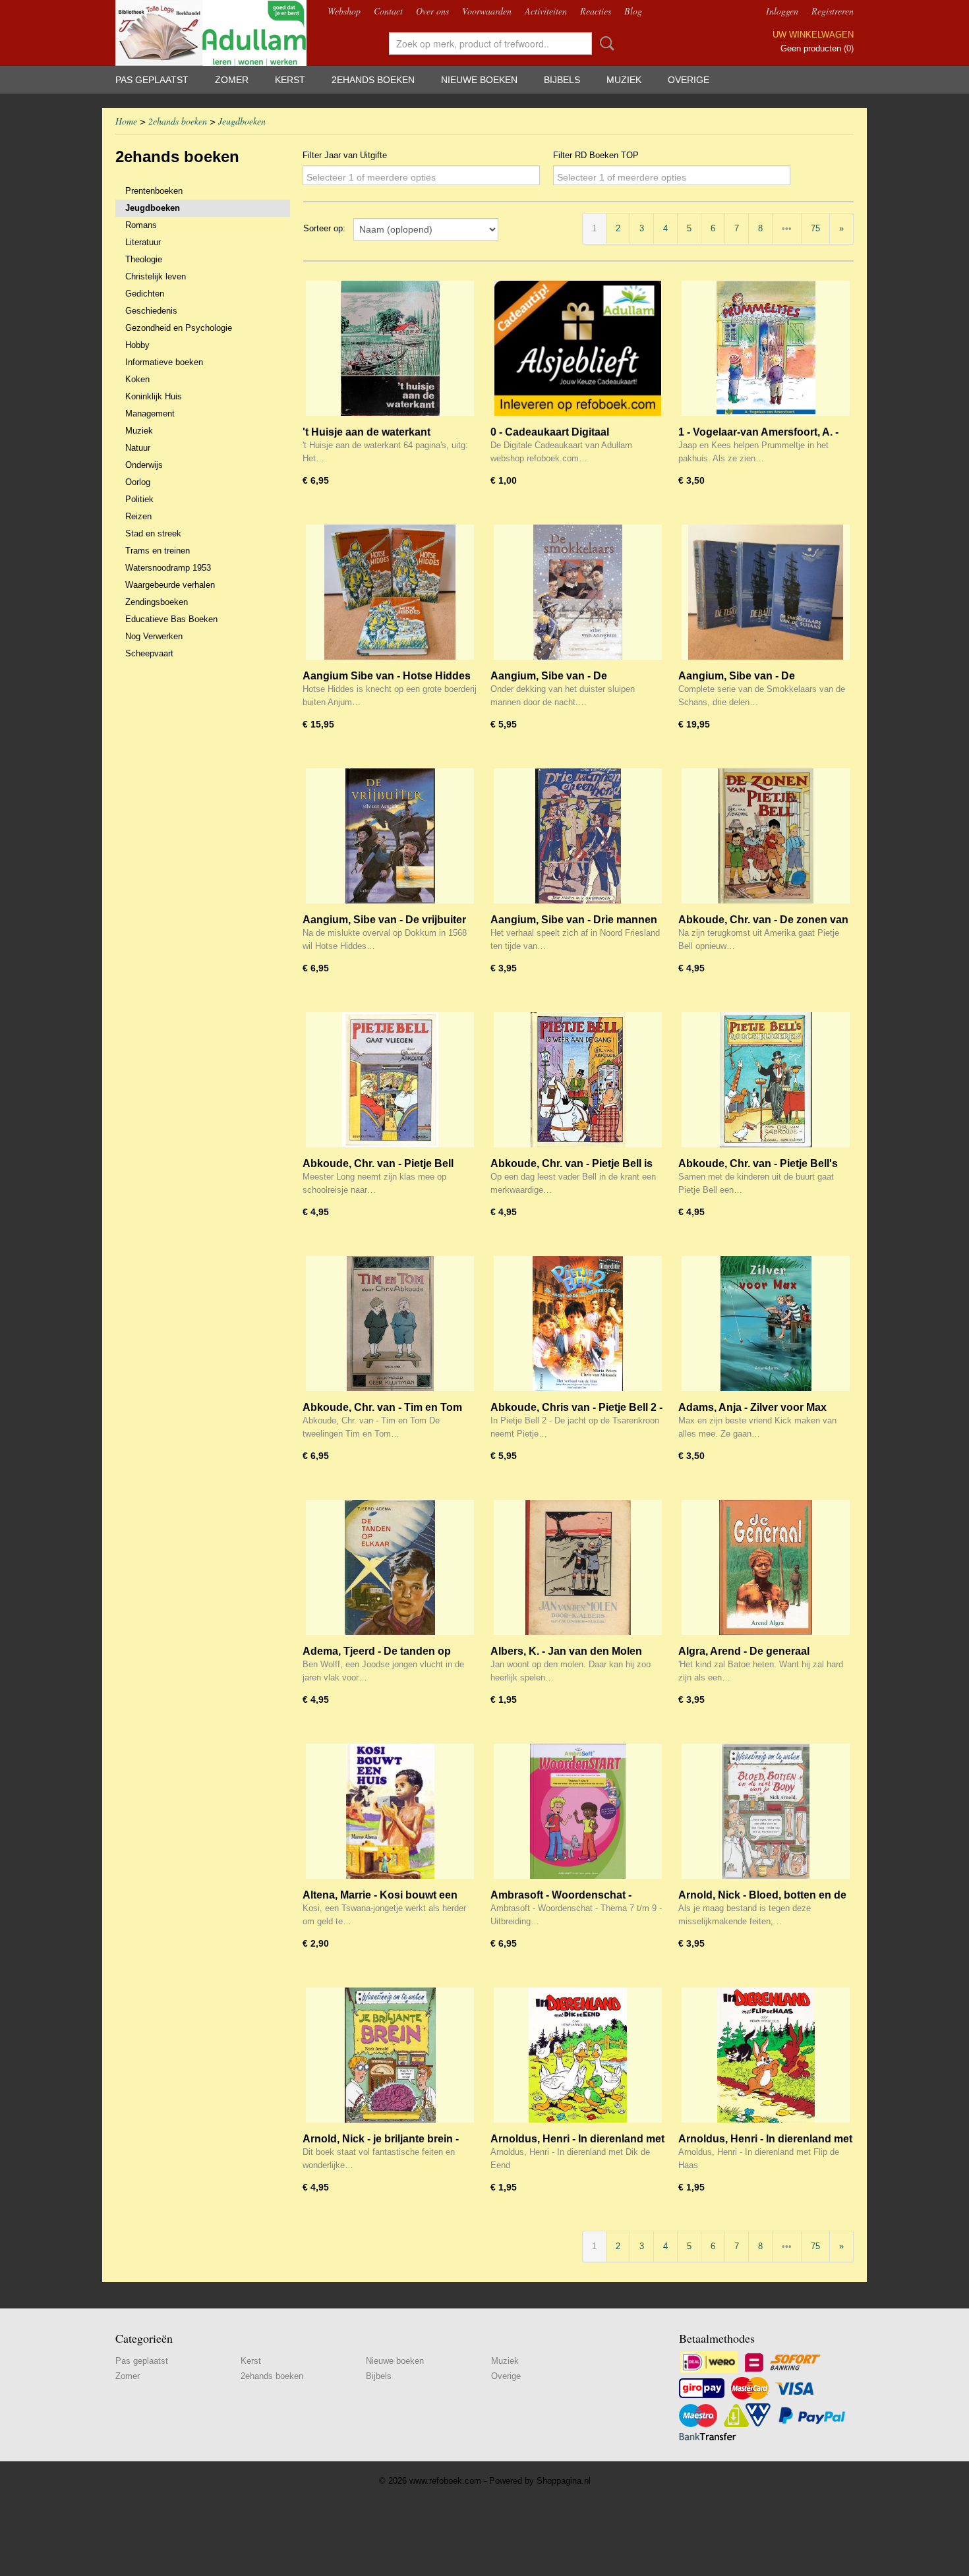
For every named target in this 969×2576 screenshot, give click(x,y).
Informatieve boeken (164, 362)
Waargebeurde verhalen (170, 585)
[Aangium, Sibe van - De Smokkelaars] (578, 592)
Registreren (833, 11)
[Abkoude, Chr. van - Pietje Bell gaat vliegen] (390, 1080)
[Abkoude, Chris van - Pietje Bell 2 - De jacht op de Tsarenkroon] (578, 1324)
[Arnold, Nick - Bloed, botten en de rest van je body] (766, 1811)
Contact (388, 11)
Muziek (624, 80)
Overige (689, 80)
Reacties (596, 11)
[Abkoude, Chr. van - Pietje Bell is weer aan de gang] (578, 1080)
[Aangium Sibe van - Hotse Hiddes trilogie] (390, 592)
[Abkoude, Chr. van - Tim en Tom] (390, 1324)
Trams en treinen (158, 551)
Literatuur (143, 242)
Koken (137, 379)
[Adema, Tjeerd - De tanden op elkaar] (390, 1567)
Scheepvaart (149, 653)
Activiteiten (546, 11)
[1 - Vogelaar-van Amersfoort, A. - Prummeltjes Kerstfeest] (766, 348)
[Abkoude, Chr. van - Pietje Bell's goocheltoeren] (766, 1080)
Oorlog (138, 482)
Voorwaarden (487, 11)
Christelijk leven (156, 276)
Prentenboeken (154, 191)
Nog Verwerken (154, 636)
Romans (141, 225)
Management (150, 414)
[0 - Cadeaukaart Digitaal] (578, 348)
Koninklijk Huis (154, 396)
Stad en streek (153, 533)
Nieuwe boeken (479, 80)
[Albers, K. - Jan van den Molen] (578, 1567)
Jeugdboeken (242, 121)
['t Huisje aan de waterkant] (390, 348)
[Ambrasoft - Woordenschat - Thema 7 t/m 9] (578, 1811)
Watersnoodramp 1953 (168, 568)
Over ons (432, 11)
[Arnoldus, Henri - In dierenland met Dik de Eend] (578, 2055)
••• (787, 228)
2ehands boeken (373, 80)
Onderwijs (144, 465)
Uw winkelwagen (813, 35)
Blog (633, 11)
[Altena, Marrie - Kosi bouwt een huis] (390, 1811)
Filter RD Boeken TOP (596, 155)
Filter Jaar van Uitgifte (345, 155)
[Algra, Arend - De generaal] (766, 1567)
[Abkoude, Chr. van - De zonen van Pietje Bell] (766, 836)
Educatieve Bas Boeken (171, 619)
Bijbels (562, 80)
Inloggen (782, 11)
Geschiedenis (151, 311)
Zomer (232, 80)
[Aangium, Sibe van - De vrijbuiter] (390, 836)
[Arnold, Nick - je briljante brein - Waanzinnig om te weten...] (390, 2055)
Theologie (144, 259)
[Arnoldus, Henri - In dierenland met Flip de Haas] (766, 2055)
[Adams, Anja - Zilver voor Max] (766, 1324)
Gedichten (145, 294)
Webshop (344, 11)
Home (126, 121)
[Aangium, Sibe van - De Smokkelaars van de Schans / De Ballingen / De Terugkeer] (766, 592)
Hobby (137, 345)
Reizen (138, 516)
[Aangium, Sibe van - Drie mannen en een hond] (578, 836)
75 (815, 228)
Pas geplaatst (152, 80)
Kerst (290, 80)
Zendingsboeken (157, 602)
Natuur (138, 448)
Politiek (139, 499)
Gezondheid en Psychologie (179, 328)
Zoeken (604, 43)
